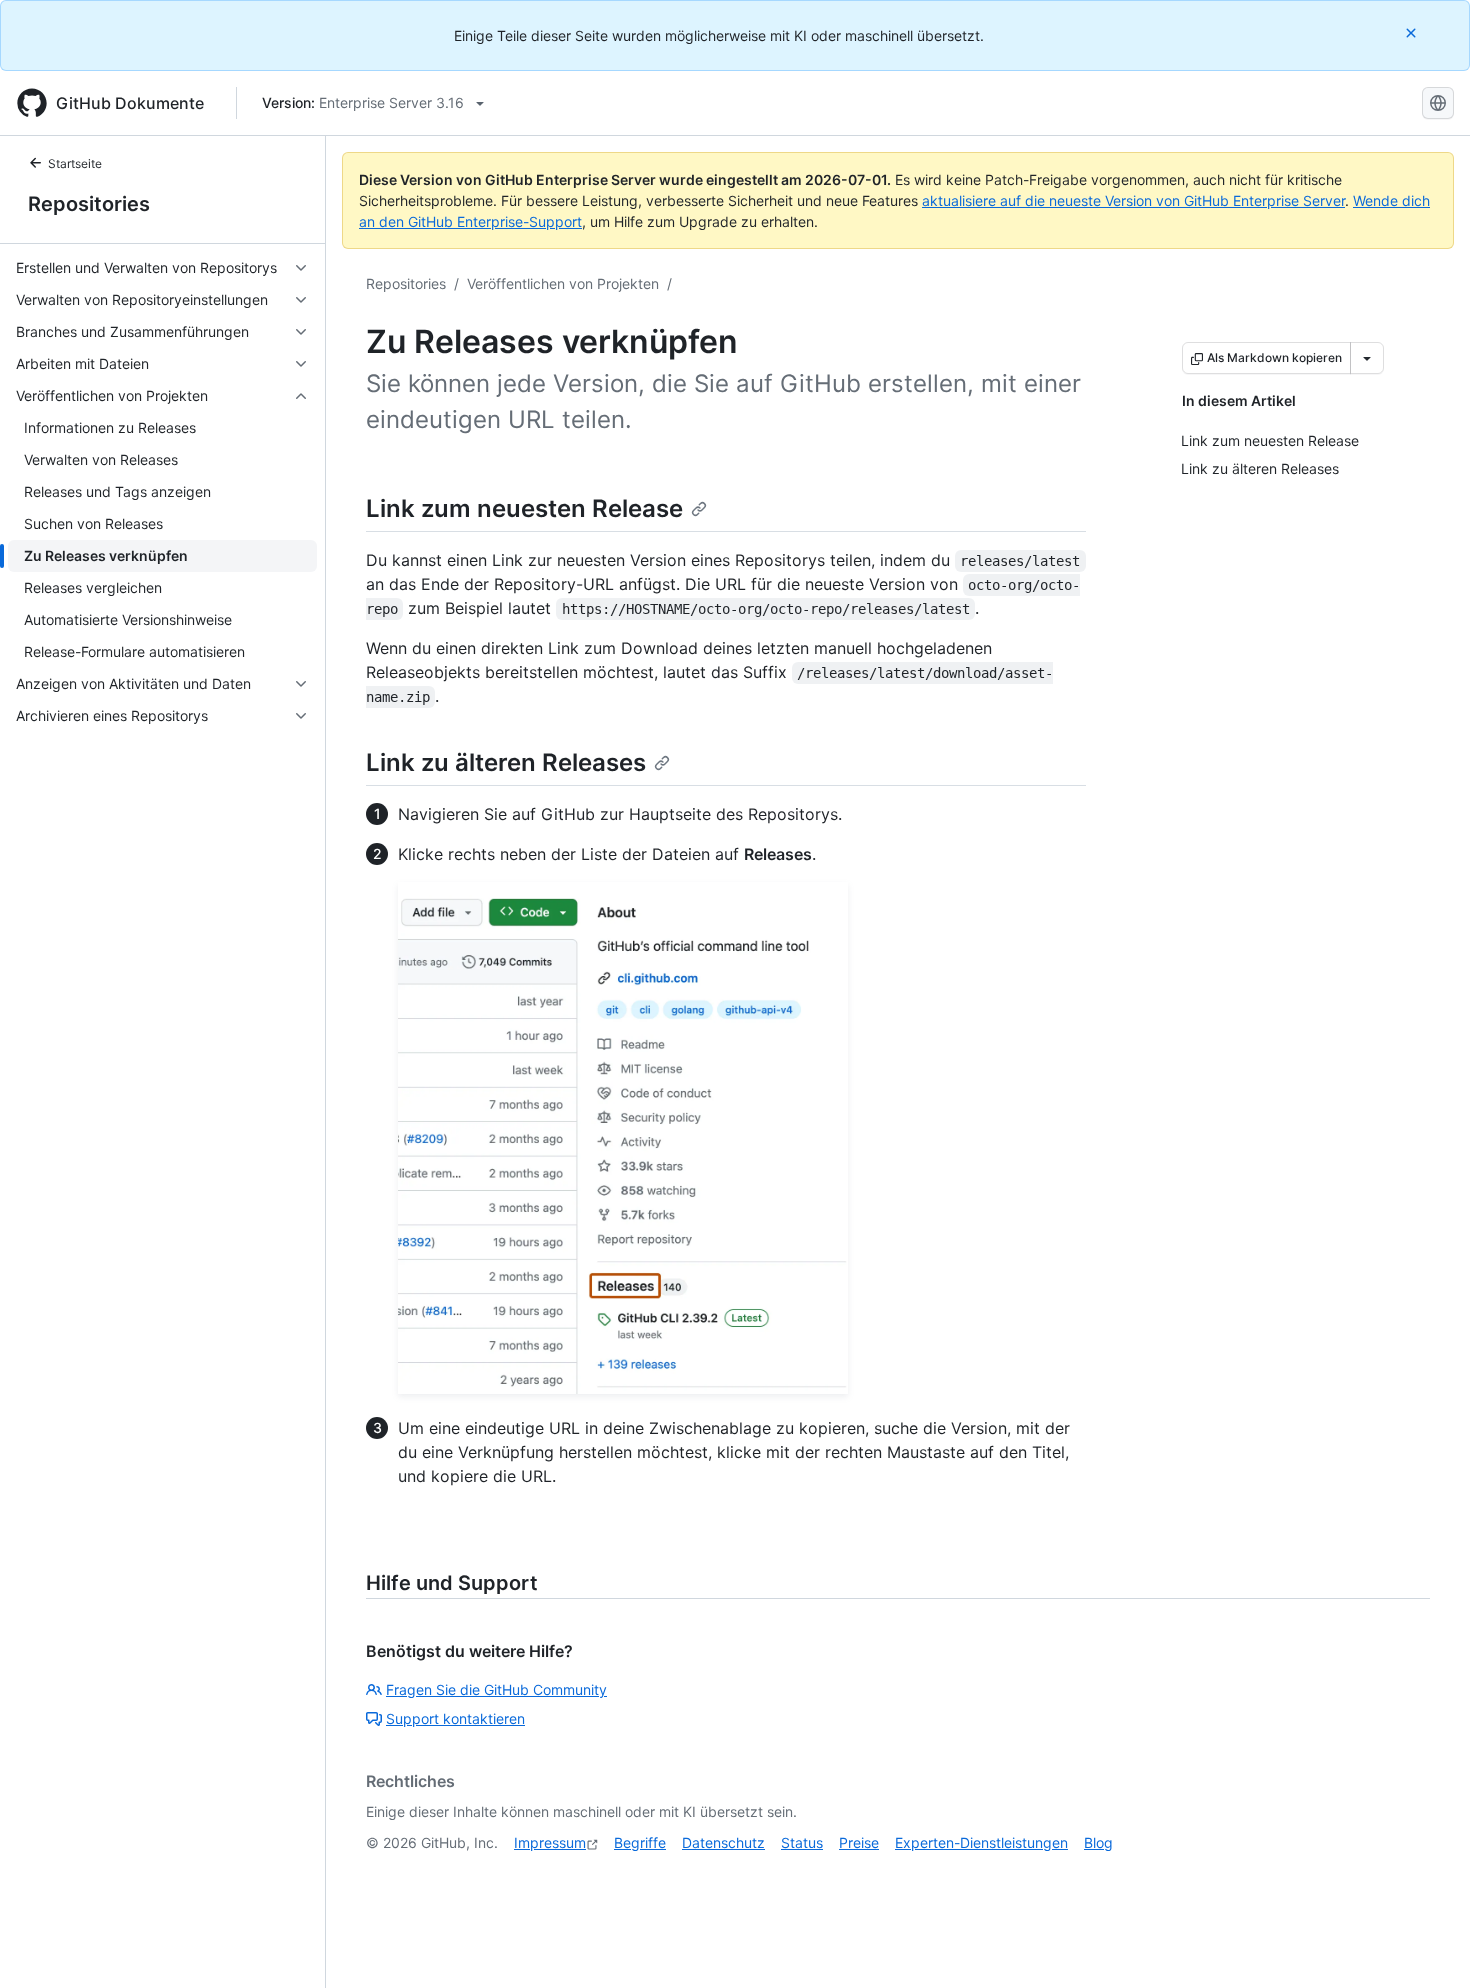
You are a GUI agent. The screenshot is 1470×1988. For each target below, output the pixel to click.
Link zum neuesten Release (524, 508)
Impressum (550, 1842)
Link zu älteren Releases (506, 762)
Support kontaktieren (455, 1718)
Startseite (75, 163)
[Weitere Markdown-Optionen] (1367, 358)
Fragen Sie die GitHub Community (496, 1689)
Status (802, 1842)
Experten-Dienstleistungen (981, 1842)
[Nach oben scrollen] (1426, 1944)
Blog (1098, 1842)
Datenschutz (723, 1842)
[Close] (1413, 32)
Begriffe (640, 1842)
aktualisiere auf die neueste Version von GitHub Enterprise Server (1133, 200)
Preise (859, 1842)
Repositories (89, 204)
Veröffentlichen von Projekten (563, 283)
